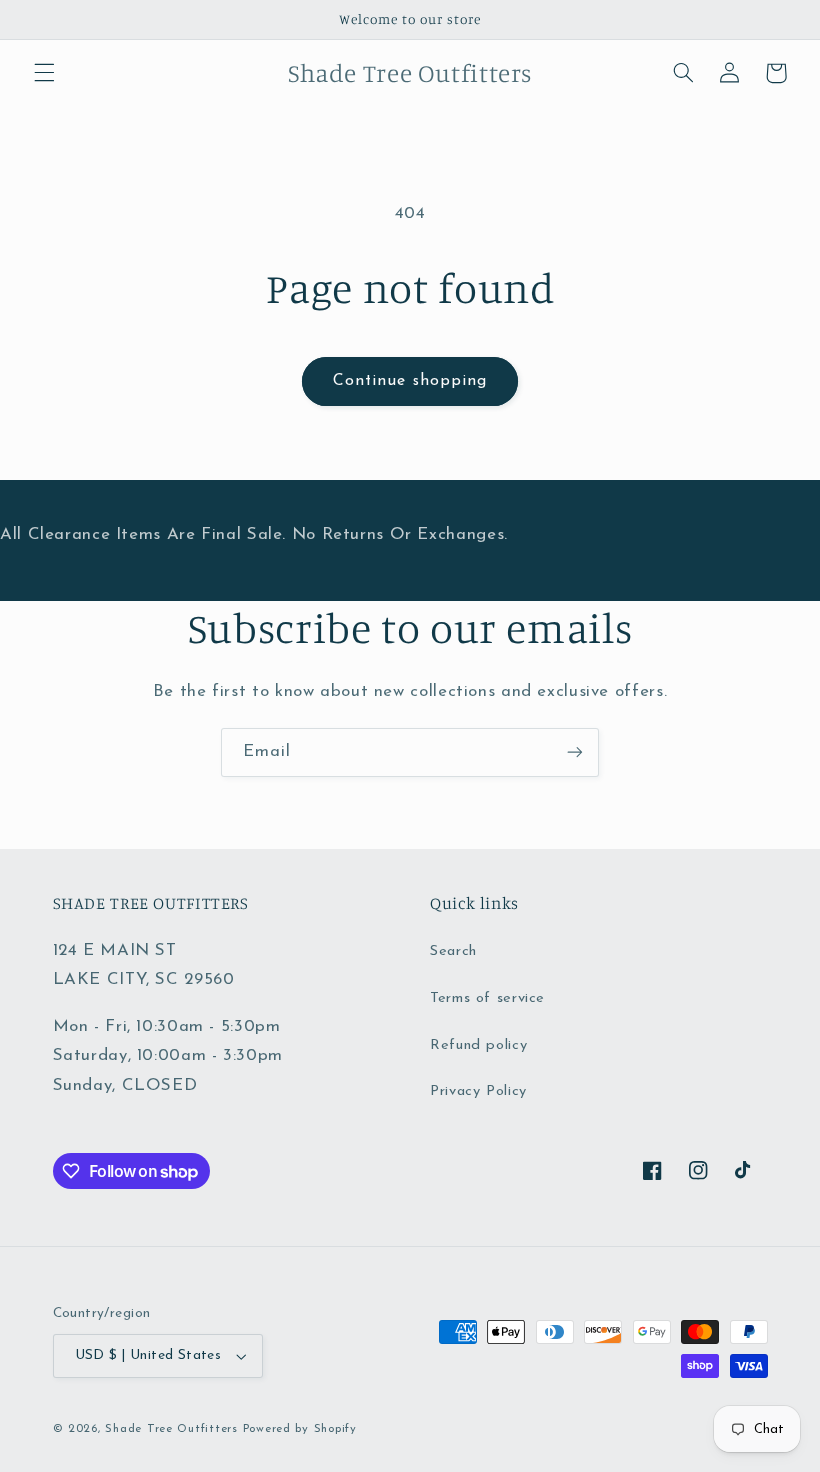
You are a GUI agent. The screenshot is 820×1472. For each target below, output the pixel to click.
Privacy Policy (478, 1091)
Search (453, 951)
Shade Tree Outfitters (171, 1429)
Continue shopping (410, 381)
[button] (44, 73)
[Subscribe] (575, 752)
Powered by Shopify (300, 1429)
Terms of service (487, 998)
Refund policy (478, 1045)
